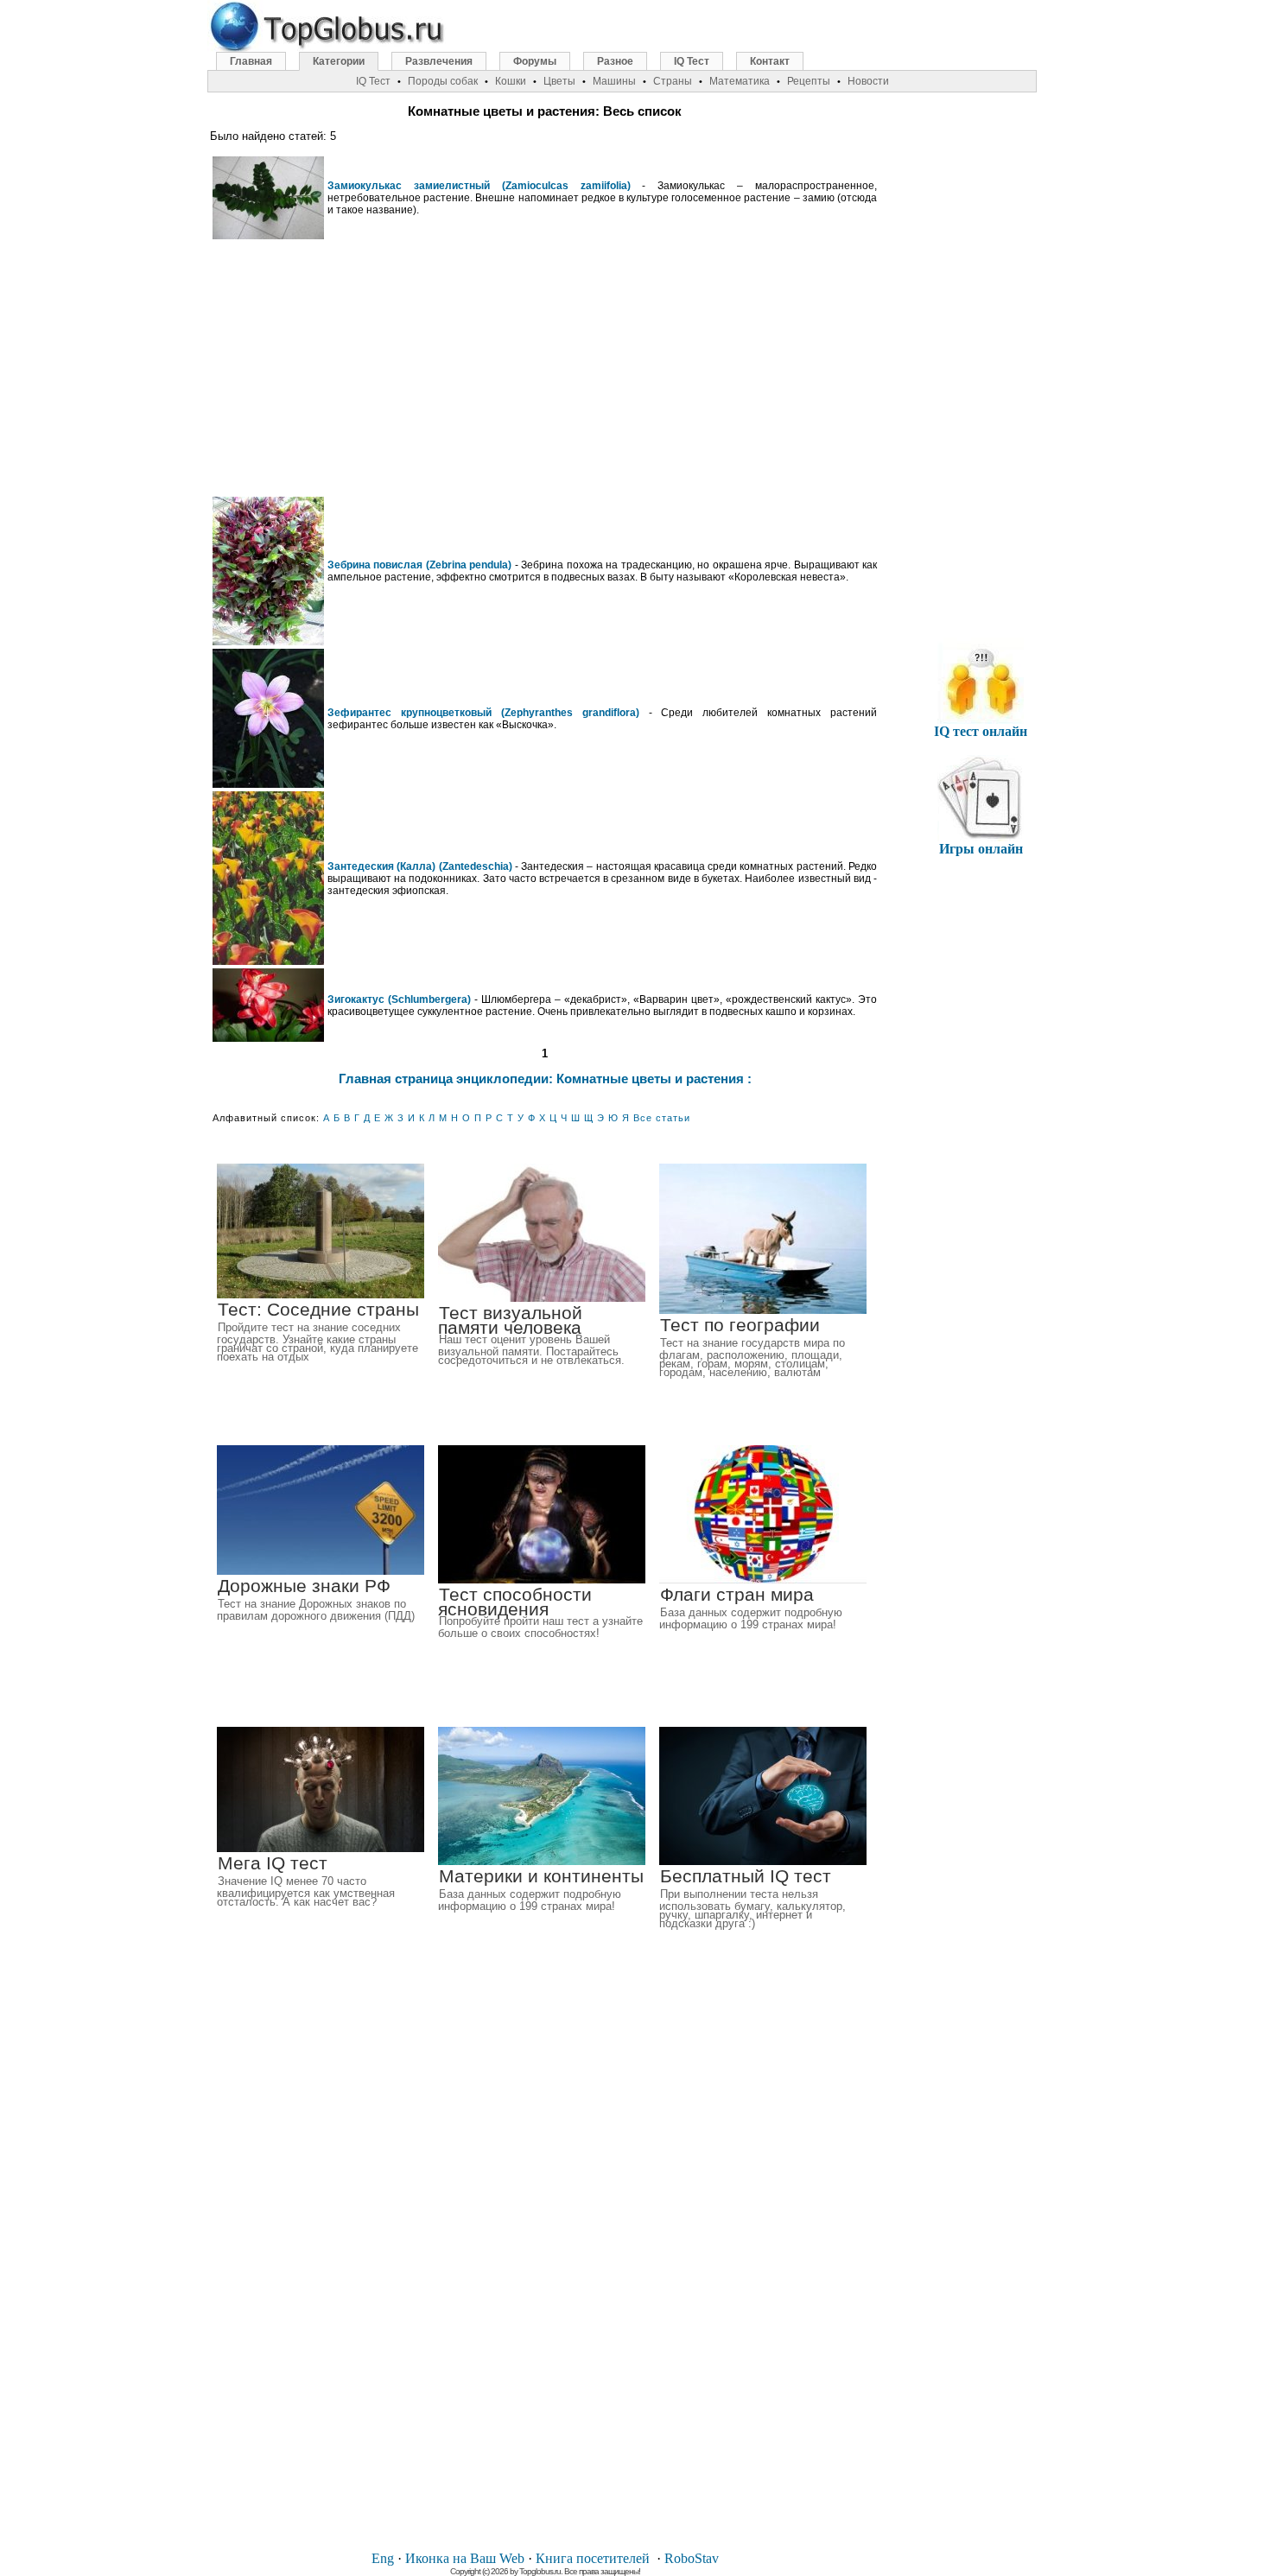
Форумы (535, 61)
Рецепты (809, 81)
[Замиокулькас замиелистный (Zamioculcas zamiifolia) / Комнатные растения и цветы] (268, 235)
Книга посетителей (593, 2558)
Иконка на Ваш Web (465, 2558)
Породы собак (443, 81)
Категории (339, 61)
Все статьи (662, 1118)
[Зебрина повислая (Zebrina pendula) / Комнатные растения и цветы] (268, 641)
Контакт (770, 61)
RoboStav (692, 2558)
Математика (740, 81)
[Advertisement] (545, 368)
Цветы (559, 81)
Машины (614, 81)
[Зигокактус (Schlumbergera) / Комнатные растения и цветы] (268, 1038)
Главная (251, 61)
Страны (673, 81)
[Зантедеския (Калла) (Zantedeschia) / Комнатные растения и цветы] (268, 961)
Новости (868, 81)
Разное (615, 61)
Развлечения (439, 61)
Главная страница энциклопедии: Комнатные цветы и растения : (545, 1079)
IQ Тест (692, 61)
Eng (383, 2558)
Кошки (511, 81)
